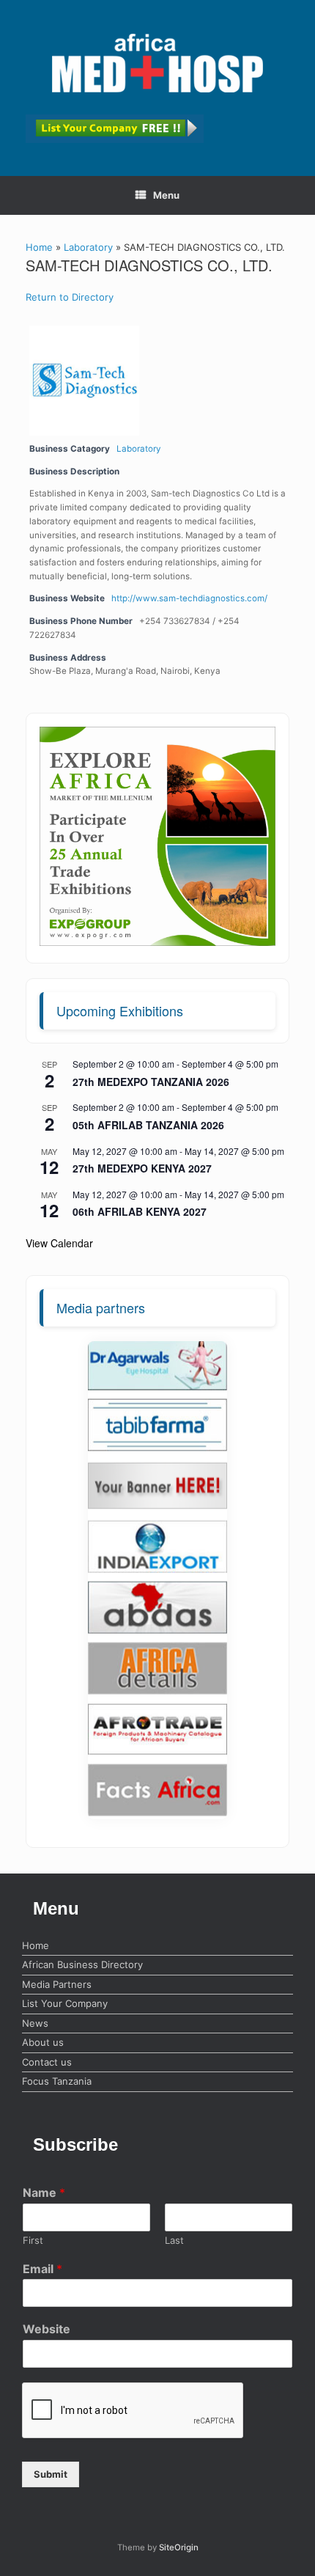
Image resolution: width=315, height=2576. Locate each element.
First (33, 2240)
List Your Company (65, 2003)
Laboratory (88, 247)
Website (47, 2329)
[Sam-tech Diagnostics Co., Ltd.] (81, 381)
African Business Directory (82, 1964)
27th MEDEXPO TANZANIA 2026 (151, 1082)
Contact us (47, 2062)
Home (39, 247)
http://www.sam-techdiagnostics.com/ (189, 598)
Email (42, 2269)
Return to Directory (70, 297)
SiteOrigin (179, 2547)
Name (44, 2192)
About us (43, 2042)
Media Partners (57, 1984)
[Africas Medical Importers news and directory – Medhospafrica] (157, 63)
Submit (51, 2474)
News (35, 2023)
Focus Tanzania (57, 2081)
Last (174, 2240)
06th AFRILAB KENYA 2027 (140, 1211)
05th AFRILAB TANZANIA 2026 (148, 1125)
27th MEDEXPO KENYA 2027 (142, 1168)
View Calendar (59, 1243)
